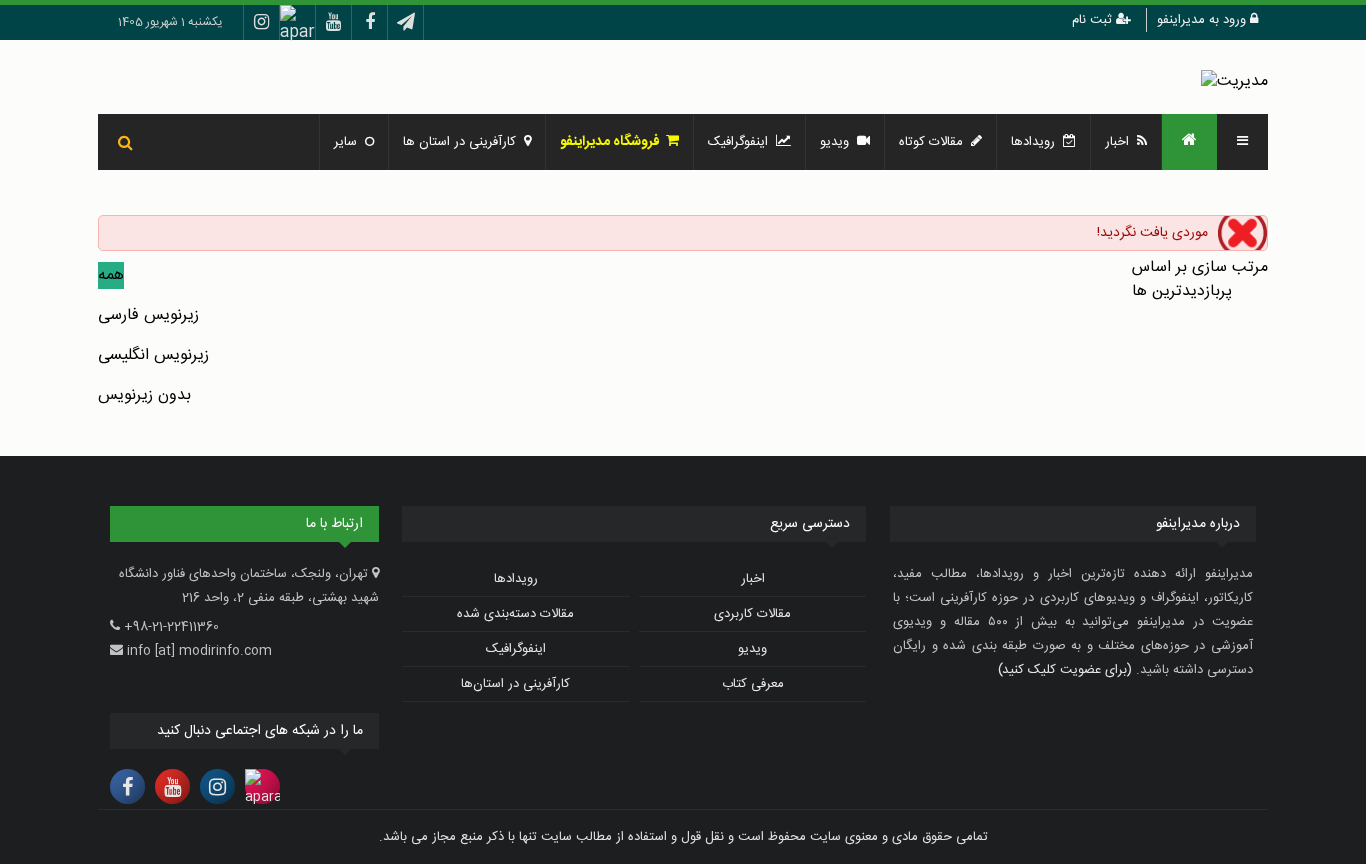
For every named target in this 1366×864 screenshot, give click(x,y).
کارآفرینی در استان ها (463, 142)
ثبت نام (1094, 20)
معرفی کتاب (753, 684)
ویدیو (838, 142)
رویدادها (1037, 142)
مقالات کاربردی (752, 614)
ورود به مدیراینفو (1203, 20)
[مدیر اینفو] (1234, 82)
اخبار (1121, 142)
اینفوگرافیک (742, 142)
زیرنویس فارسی (148, 315)
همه (111, 275)
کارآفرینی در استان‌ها (515, 684)
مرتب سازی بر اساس (1200, 267)
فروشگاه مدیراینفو (613, 142)
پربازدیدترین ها (1182, 291)
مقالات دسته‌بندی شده (515, 614)
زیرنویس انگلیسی (153, 355)
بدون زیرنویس (144, 395)
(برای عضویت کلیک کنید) (1065, 670)
